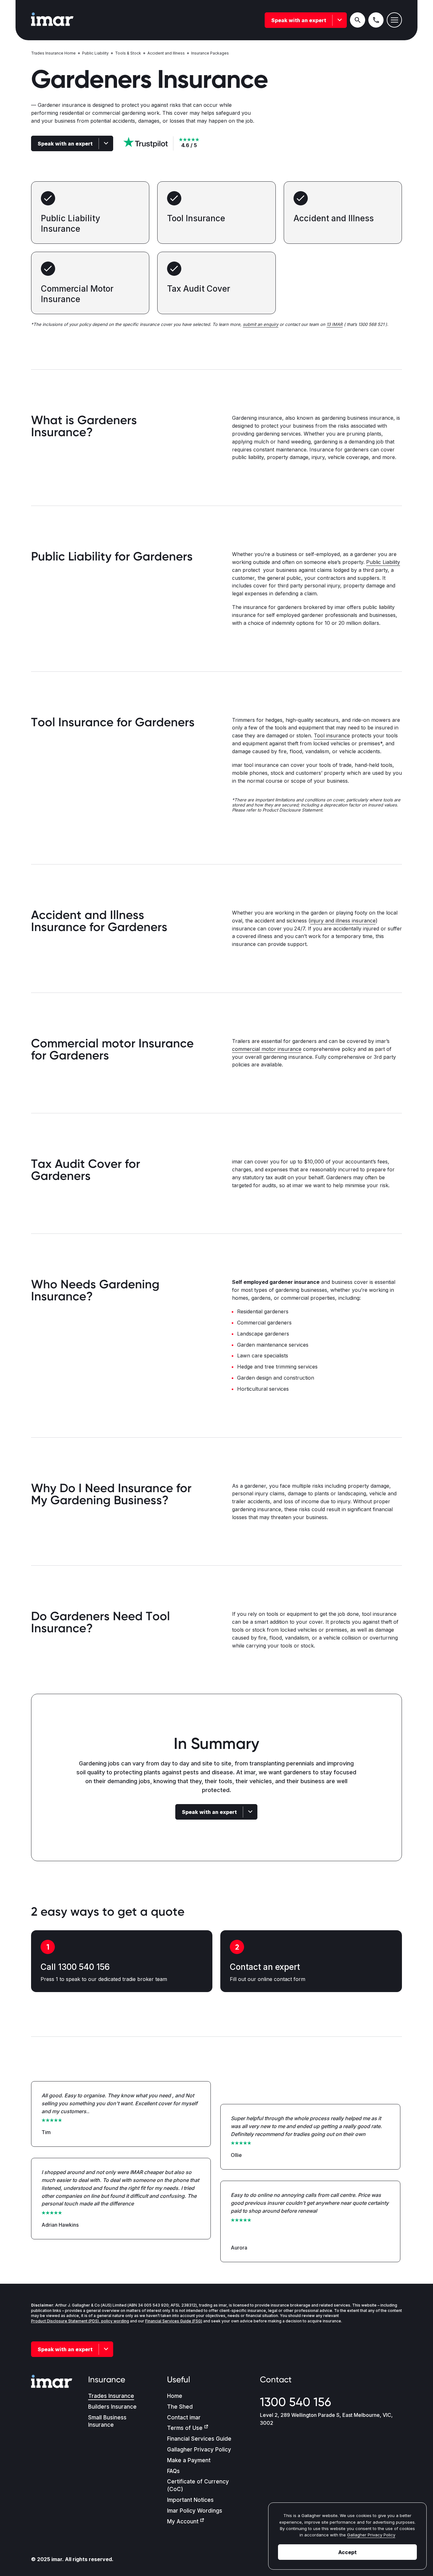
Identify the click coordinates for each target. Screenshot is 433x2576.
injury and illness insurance (343, 921)
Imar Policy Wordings (195, 2511)
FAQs (173, 2471)
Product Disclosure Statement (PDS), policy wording (80, 2321)
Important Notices (190, 2500)
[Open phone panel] (376, 20)
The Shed (180, 2407)
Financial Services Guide (199, 2439)
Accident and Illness (166, 53)
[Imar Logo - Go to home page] (52, 20)
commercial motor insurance (267, 1049)
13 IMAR (335, 324)
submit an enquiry (261, 324)
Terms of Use (185, 2428)
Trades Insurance (111, 2396)
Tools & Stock (128, 53)
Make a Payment (189, 2460)
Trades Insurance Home (53, 53)
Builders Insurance (112, 2407)
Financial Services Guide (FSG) (174, 2321)
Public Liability (95, 53)
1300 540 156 (295, 2402)
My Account (183, 2521)
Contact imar (184, 2417)
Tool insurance (332, 735)
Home (175, 2396)
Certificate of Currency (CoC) (198, 2485)
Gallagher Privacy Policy (199, 2450)
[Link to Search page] (358, 20)
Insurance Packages (210, 53)
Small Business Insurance (107, 2421)
